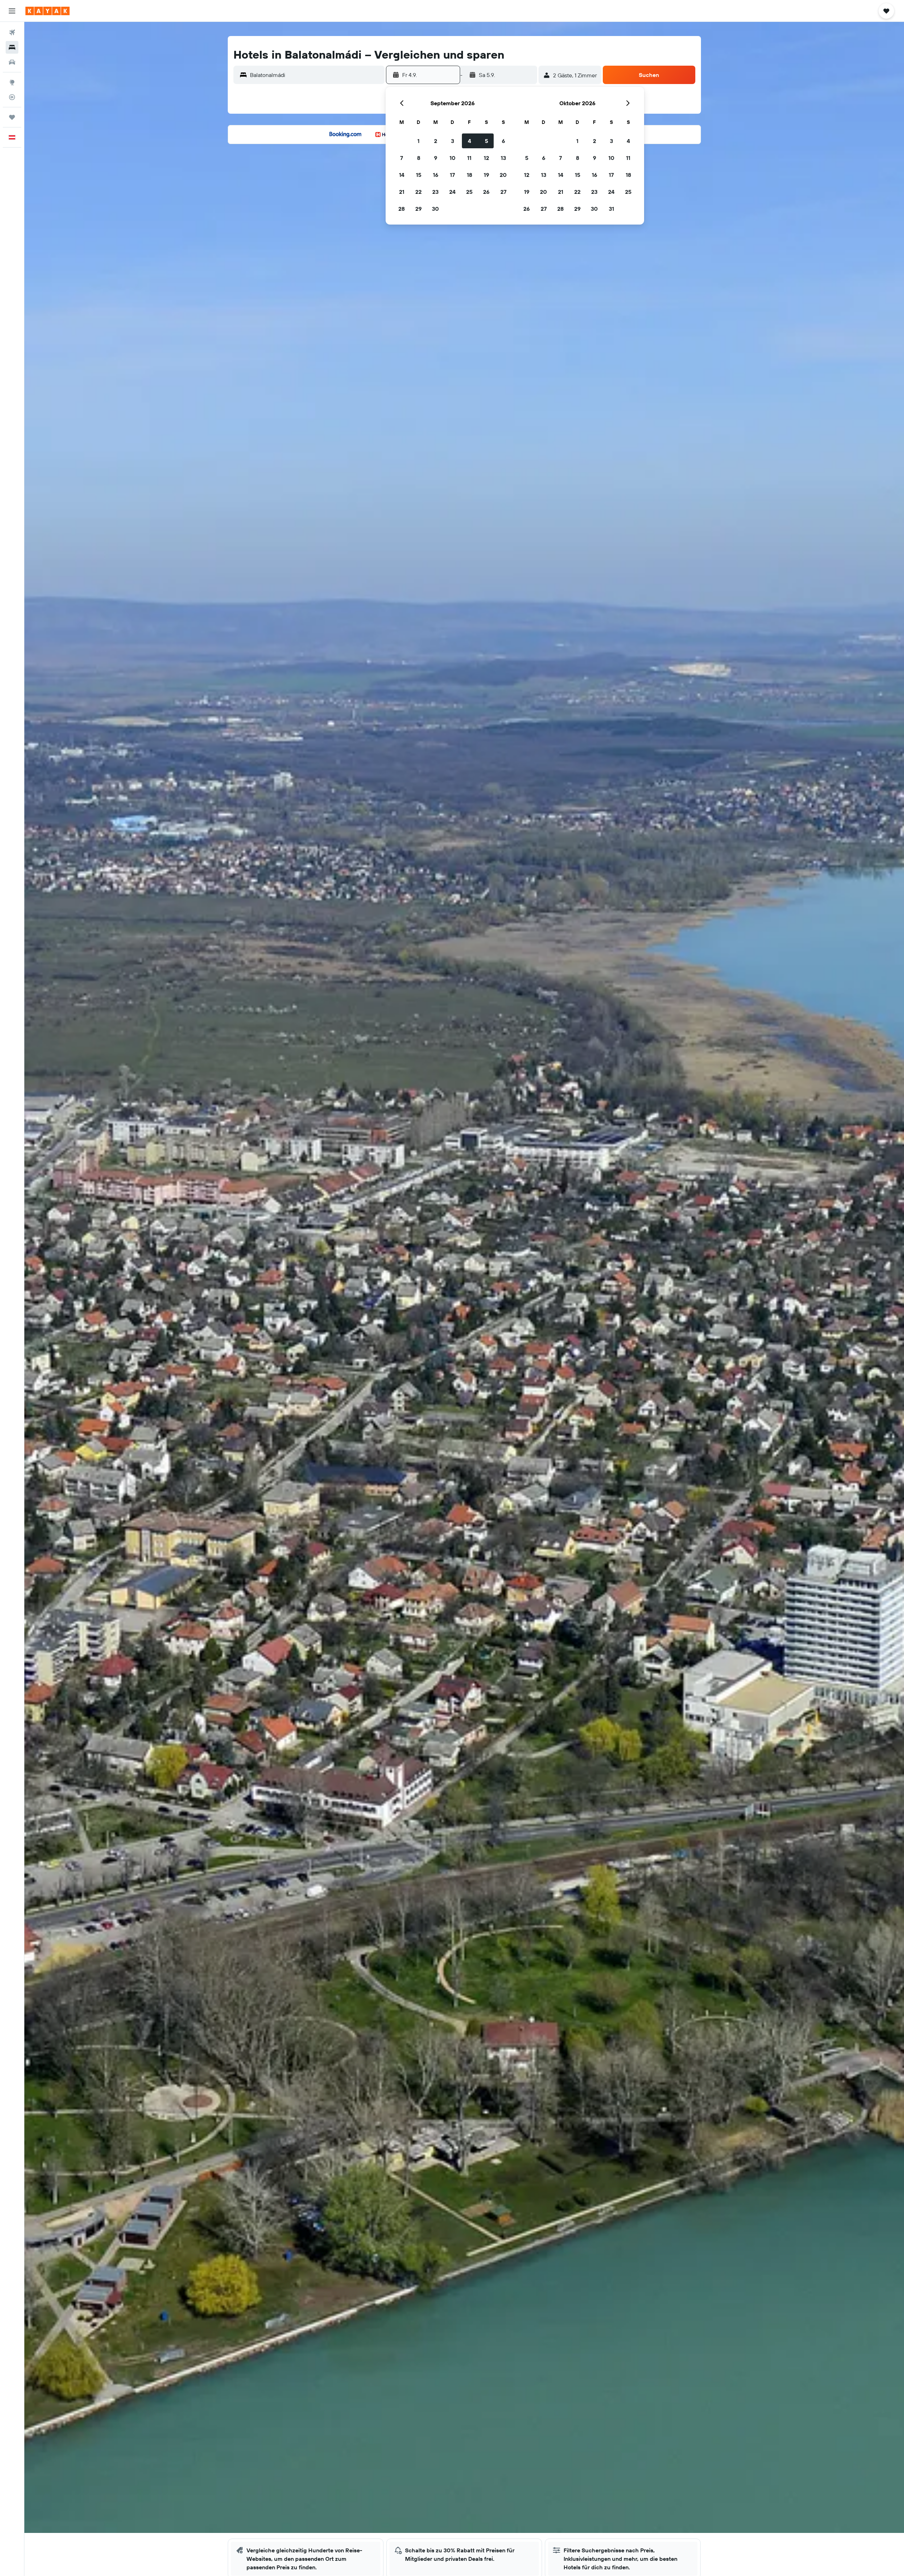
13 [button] (503, 158)
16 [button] (436, 175)
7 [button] (402, 158)
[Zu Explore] (12, 82)
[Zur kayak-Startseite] (47, 11)
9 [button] (436, 158)
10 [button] (453, 158)
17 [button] (452, 175)
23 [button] (435, 192)
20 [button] (503, 175)
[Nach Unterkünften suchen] (12, 47)
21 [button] (402, 192)
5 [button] (486, 141)
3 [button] (453, 141)
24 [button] (452, 192)
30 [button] (435, 209)
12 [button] (486, 158)
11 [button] (469, 158)
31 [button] (611, 209)
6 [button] (503, 141)
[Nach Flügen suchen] (12, 32)
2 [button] (436, 141)
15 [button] (419, 175)
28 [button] (402, 209)
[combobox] (316, 75)
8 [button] (419, 158)
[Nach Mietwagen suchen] (12, 62)
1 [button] (418, 141)
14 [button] (402, 175)
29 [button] (418, 209)
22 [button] (418, 192)
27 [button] (503, 192)
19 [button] (486, 175)
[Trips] (12, 117)
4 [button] (469, 141)
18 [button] (469, 175)
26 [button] (486, 192)
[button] (12, 11)
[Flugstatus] (12, 97)
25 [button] (469, 192)
